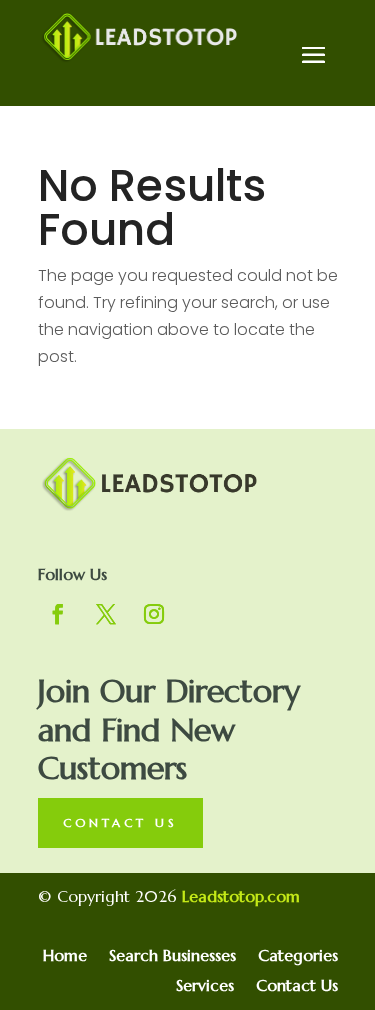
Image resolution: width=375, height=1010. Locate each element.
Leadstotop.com (241, 896)
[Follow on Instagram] (154, 614)
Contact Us (120, 822)
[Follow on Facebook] (58, 614)
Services (205, 986)
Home (65, 956)
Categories (298, 956)
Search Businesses (172, 956)
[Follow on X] (106, 614)
